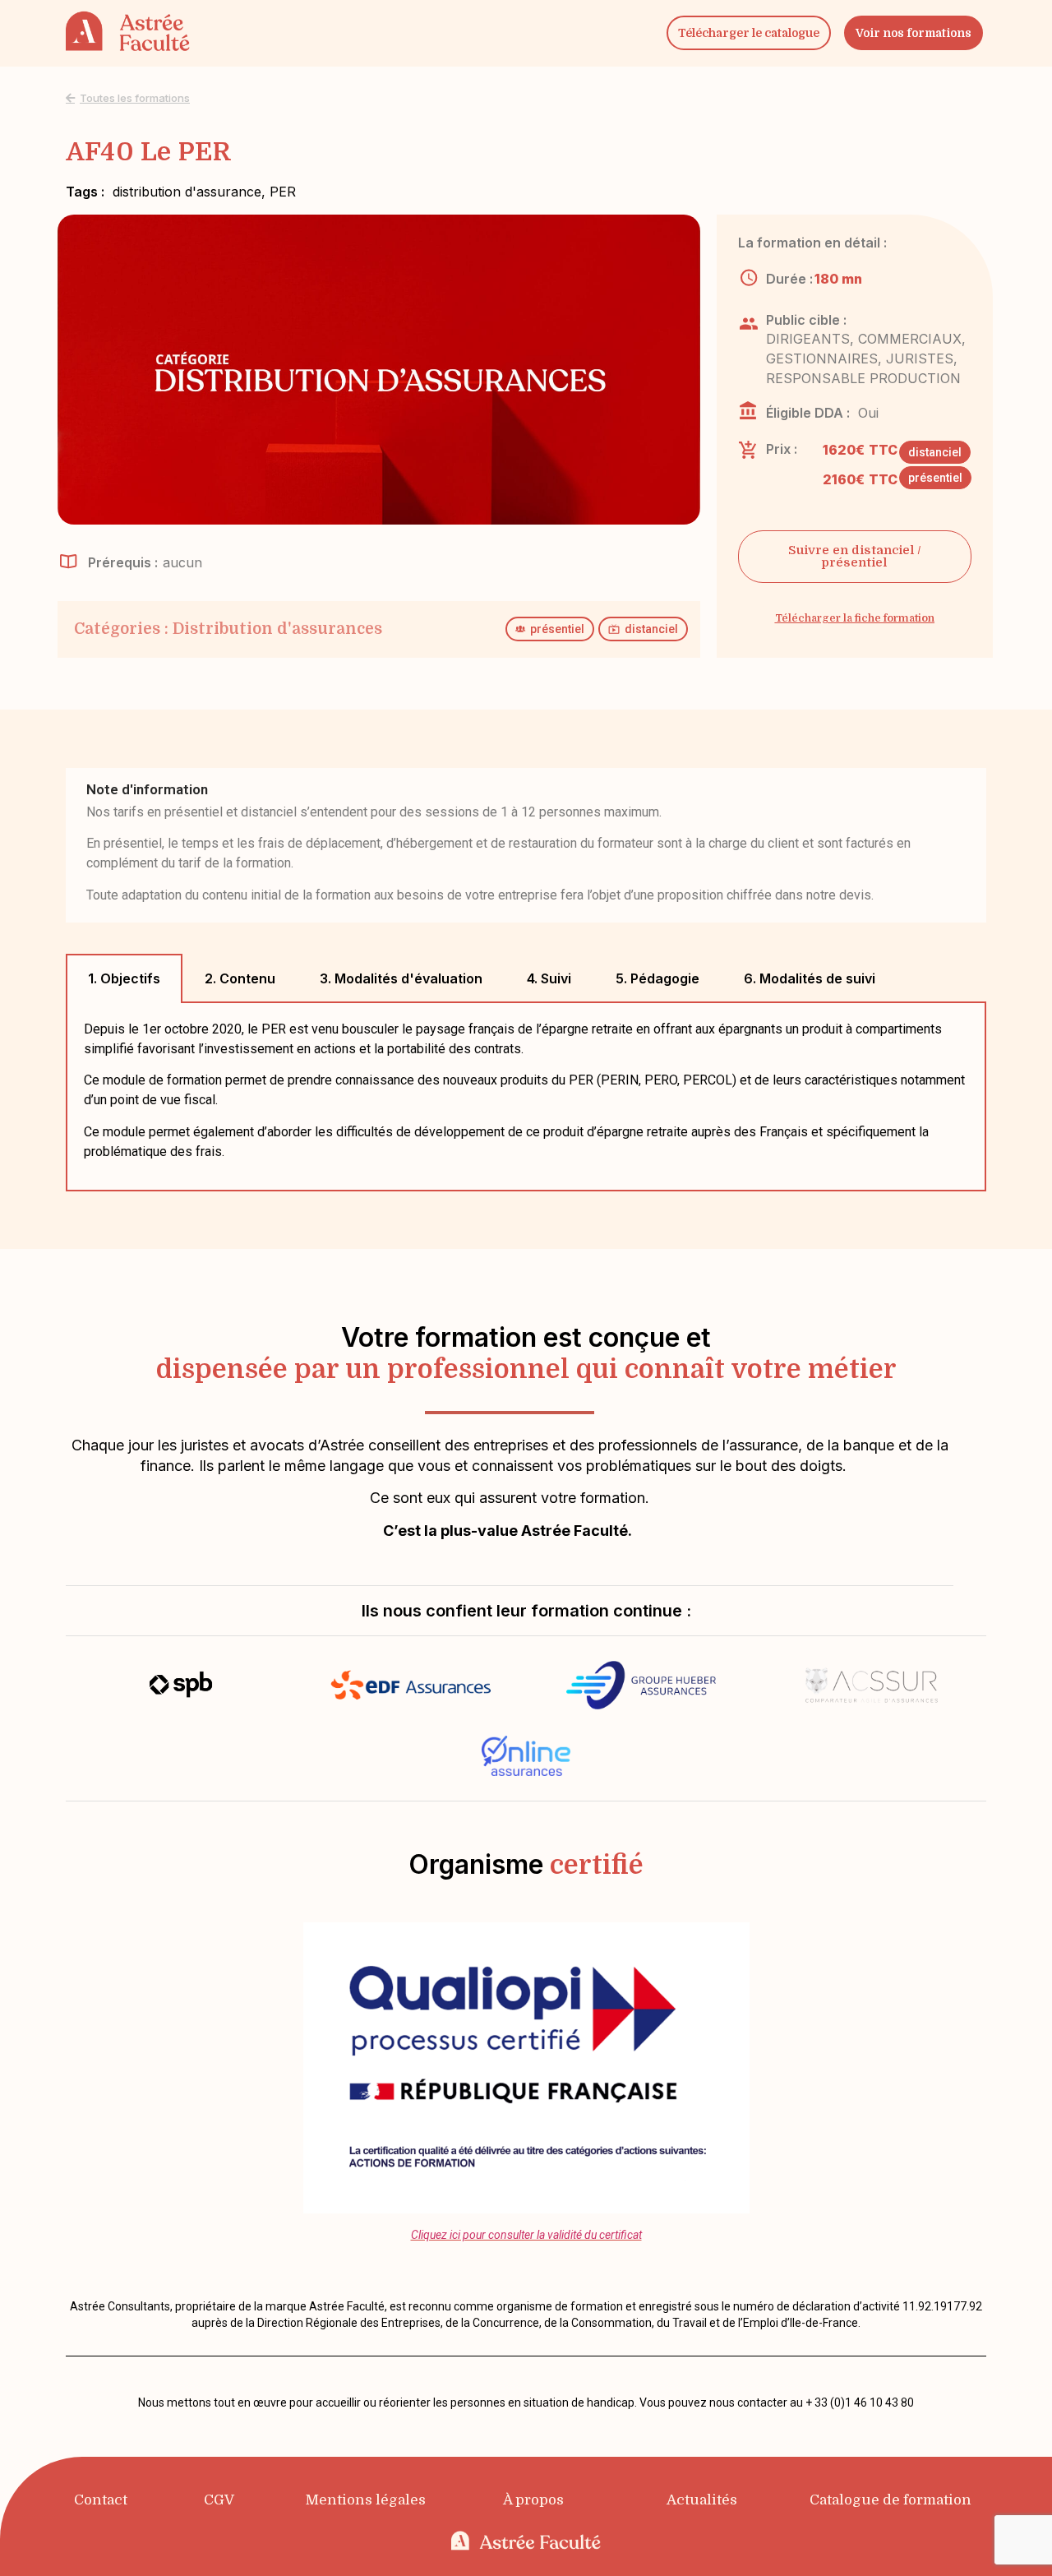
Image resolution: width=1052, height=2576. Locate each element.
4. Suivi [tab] (549, 978)
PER (283, 192)
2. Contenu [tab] (240, 978)
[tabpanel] (526, 1097)
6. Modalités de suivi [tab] (810, 978)
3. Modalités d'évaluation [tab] (401, 978)
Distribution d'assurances (277, 629)
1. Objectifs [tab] (124, 978)
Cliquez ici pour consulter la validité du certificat (526, 2235)
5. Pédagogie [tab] (657, 978)
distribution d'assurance (187, 192)
